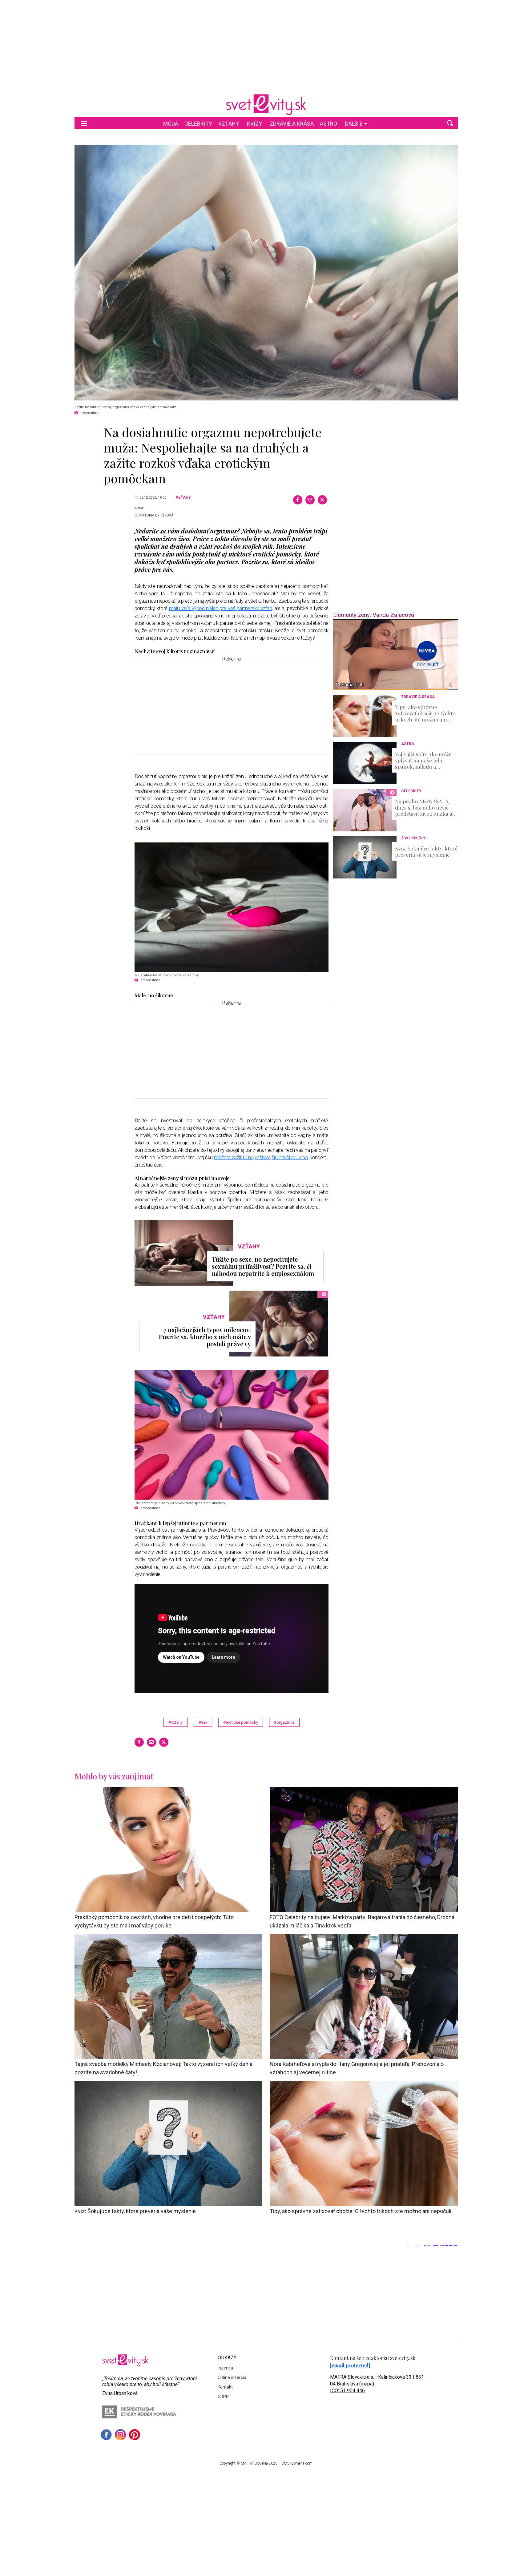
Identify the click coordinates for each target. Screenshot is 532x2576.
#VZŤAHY (175, 1722)
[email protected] (350, 2365)
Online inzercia (232, 2377)
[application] (395, 655)
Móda (171, 124)
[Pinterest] (135, 2435)
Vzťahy (229, 124)
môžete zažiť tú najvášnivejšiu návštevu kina (261, 1157)
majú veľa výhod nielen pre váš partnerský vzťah (221, 608)
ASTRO (328, 124)
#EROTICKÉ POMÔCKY (241, 1722)
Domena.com (302, 2463)
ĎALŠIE (354, 124)
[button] (450, 123)
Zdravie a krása (292, 124)
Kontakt (225, 2387)
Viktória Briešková (156, 515)
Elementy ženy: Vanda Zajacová (374, 615)
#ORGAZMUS (284, 1722)
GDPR (223, 2397)
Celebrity (198, 124)
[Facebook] (298, 500)
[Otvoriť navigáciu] (84, 123)
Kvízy (254, 124)
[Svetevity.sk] (266, 105)
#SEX (203, 1722)
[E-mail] (310, 500)
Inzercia (225, 2368)
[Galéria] (266, 273)
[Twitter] (322, 500)
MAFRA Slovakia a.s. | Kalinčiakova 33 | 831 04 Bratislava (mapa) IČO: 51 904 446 (377, 2384)
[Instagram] (120, 2435)
